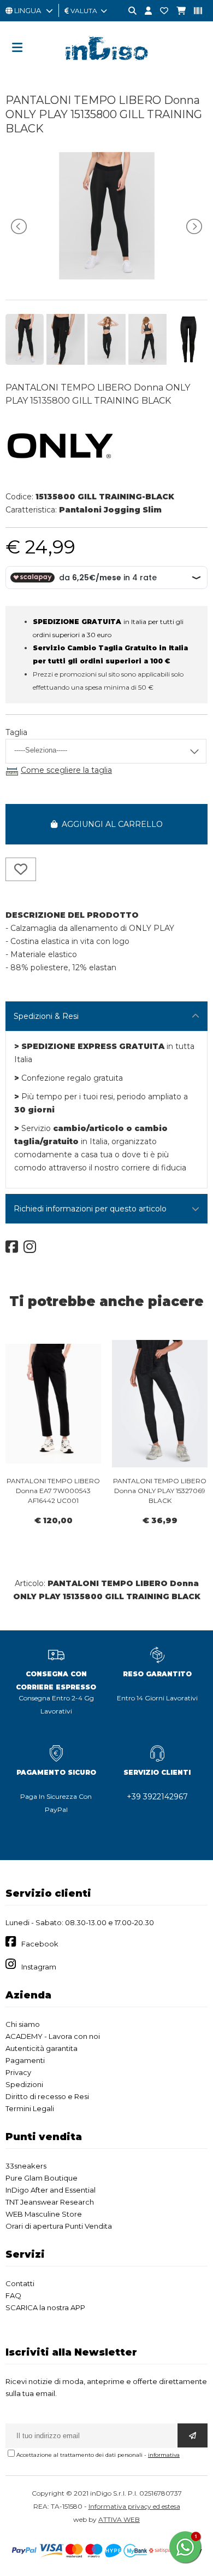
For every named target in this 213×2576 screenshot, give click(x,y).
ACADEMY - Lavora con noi (53, 2036)
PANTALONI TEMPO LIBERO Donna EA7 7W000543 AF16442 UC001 (53, 1491)
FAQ (13, 2295)
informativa (164, 2455)
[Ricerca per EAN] (194, 11)
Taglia (16, 732)
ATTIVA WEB (119, 2519)
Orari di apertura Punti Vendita (59, 2226)
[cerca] (128, 11)
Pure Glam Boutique (42, 2178)
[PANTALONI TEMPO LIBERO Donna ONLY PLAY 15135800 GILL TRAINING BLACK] (107, 277)
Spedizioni (24, 2084)
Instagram (39, 1967)
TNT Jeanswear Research (50, 2202)
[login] (144, 11)
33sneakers (26, 2166)
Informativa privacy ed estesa (134, 2506)
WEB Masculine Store (44, 2214)
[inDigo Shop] (106, 68)
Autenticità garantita (42, 2048)
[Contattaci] (160, 11)
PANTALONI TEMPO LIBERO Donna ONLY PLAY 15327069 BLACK (160, 1491)
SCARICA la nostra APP (45, 2307)
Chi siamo (23, 2024)
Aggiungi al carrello (110, 824)
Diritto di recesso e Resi (47, 2096)
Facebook (40, 1944)
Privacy (18, 2072)
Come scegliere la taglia (66, 770)
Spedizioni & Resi (46, 1016)
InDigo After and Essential (51, 2190)
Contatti (20, 2283)
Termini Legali (30, 2108)
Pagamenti (25, 2060)
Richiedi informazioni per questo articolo (90, 1209)
